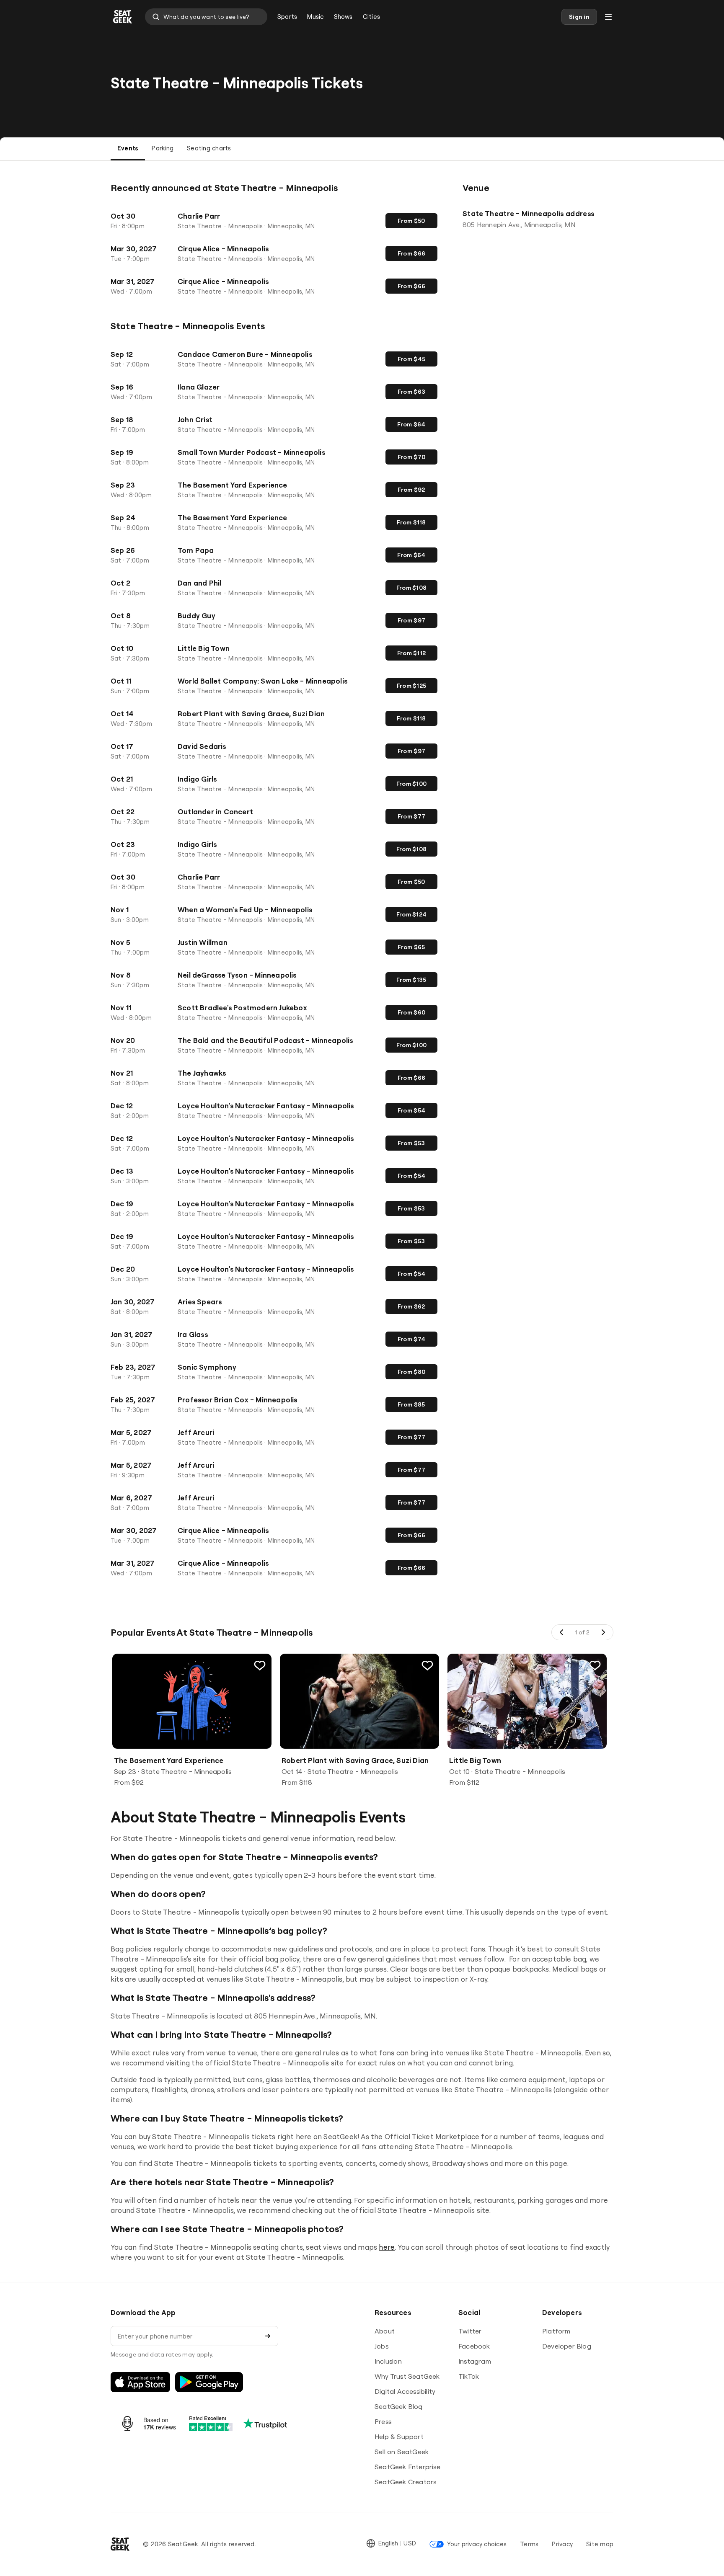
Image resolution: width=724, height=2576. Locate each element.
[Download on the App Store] (140, 2382)
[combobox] (206, 17)
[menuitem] (287, 17)
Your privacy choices (477, 2544)
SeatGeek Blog (399, 2406)
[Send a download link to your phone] (268, 2336)
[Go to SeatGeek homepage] (123, 17)
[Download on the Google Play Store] (209, 2382)
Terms (529, 2544)
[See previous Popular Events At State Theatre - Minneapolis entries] (562, 1632)
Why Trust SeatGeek (407, 2376)
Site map (600, 2544)
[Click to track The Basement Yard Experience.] (260, 1665)
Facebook (474, 2346)
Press (383, 2421)
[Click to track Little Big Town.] (595, 1665)
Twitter (470, 2331)
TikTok (469, 2376)
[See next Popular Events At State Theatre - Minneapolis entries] (603, 1632)
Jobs (381, 2346)
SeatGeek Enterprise (407, 2467)
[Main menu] (608, 17)
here (387, 2247)
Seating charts (209, 148)
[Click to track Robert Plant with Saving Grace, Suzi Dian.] (427, 1665)
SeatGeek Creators (405, 2482)
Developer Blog (567, 2346)
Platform (556, 2331)
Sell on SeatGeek (402, 2452)
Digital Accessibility (405, 2391)
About (385, 2331)
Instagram (475, 2361)
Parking (163, 148)
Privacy (562, 2544)
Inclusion (388, 2361)
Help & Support (399, 2437)
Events (128, 148)
